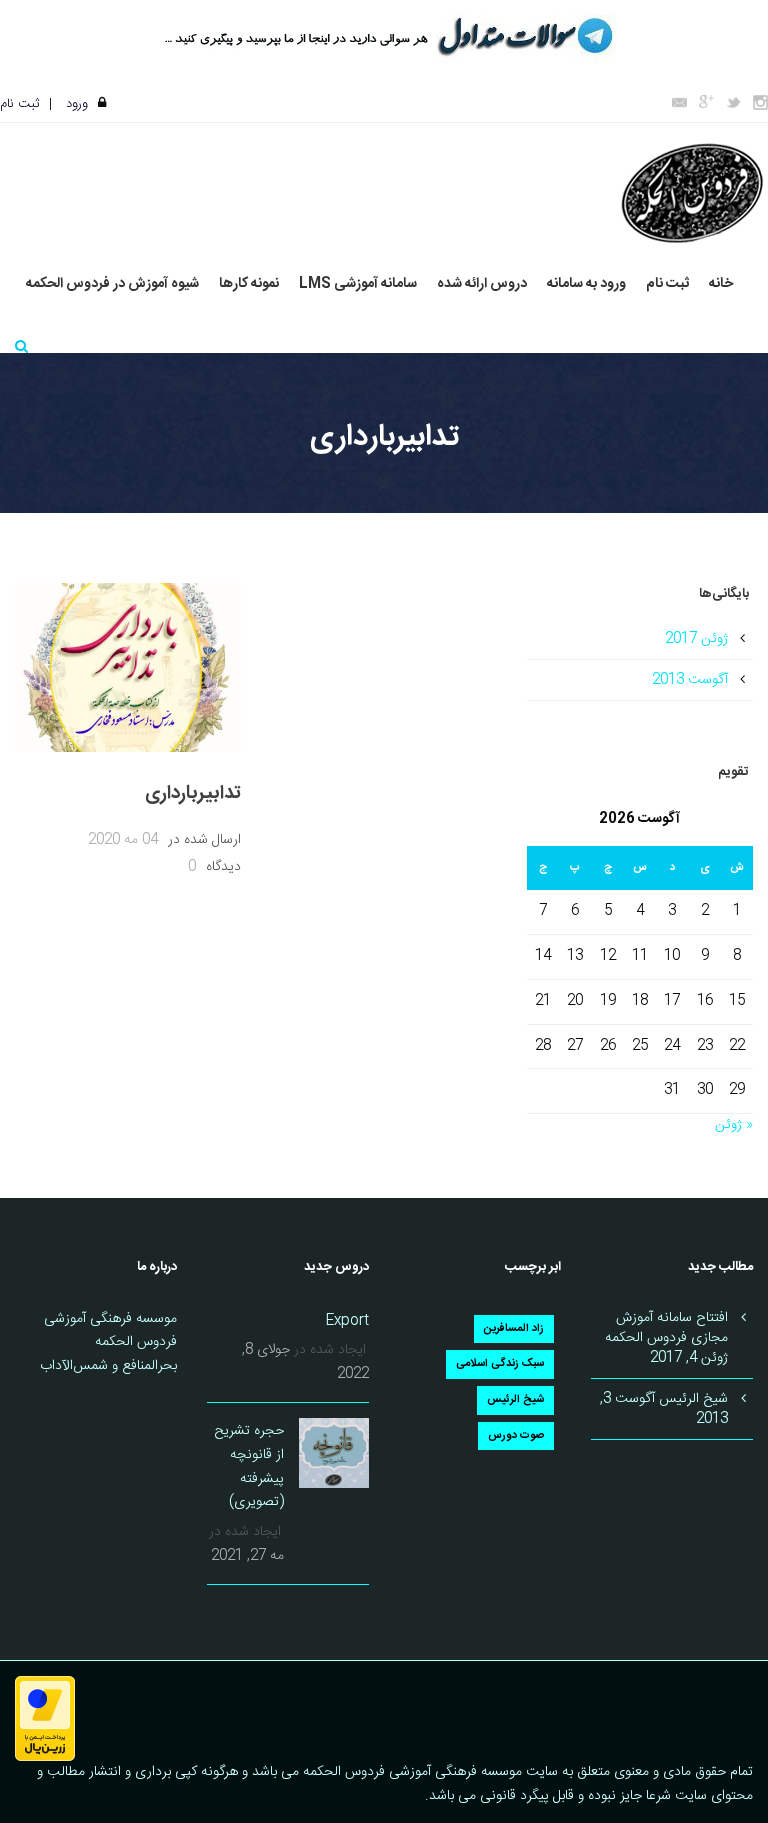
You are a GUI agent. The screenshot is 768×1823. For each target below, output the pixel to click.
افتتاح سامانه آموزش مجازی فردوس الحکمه (666, 1328)
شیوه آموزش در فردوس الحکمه (112, 284)
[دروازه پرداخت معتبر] (45, 1719)
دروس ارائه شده (482, 284)
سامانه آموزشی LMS (358, 284)
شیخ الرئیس (515, 1400)
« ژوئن (734, 1125)
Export (347, 1321)
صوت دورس (516, 1436)
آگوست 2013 (690, 680)
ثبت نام (19, 104)
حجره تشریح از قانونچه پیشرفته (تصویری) (249, 1466)
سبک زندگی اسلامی (500, 1364)
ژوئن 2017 (696, 639)
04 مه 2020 (123, 840)
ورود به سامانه (586, 284)
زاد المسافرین (514, 1329)
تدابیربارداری (193, 794)
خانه (721, 284)
